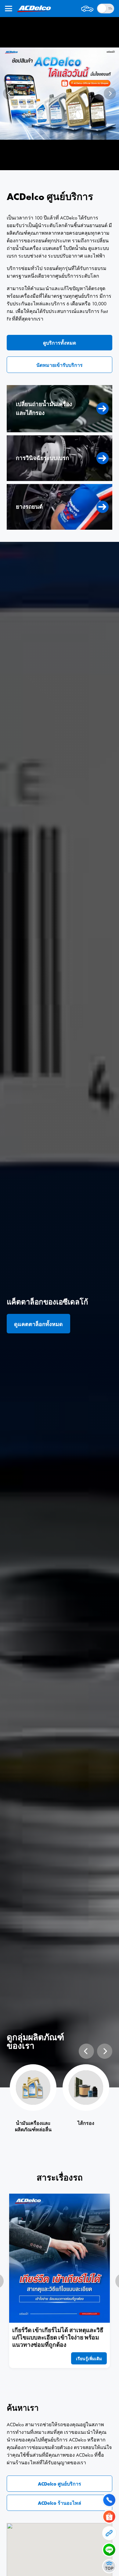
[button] (89, 2358)
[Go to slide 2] (54, 163)
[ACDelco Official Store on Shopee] (60, 94)
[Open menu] (9, 9)
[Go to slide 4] (65, 163)
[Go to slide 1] (49, 163)
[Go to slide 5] (70, 163)
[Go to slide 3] (60, 163)
